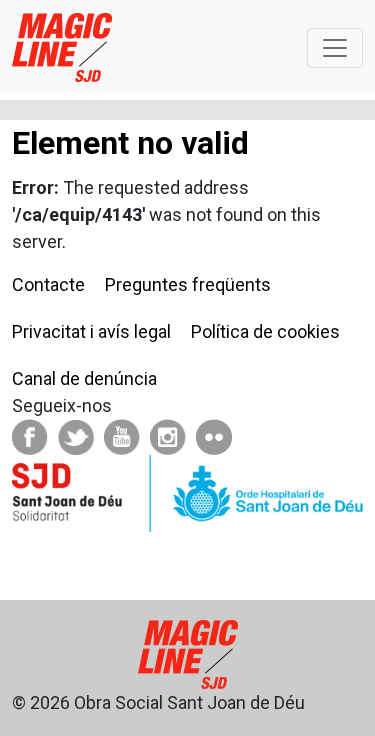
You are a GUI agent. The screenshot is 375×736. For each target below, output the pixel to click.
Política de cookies (265, 331)
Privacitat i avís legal (91, 331)
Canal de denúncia (84, 378)
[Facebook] (30, 435)
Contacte (48, 284)
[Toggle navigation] (335, 48)
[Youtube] (122, 435)
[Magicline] (62, 47)
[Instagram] (168, 435)
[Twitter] (76, 435)
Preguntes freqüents (188, 284)
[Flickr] (214, 435)
